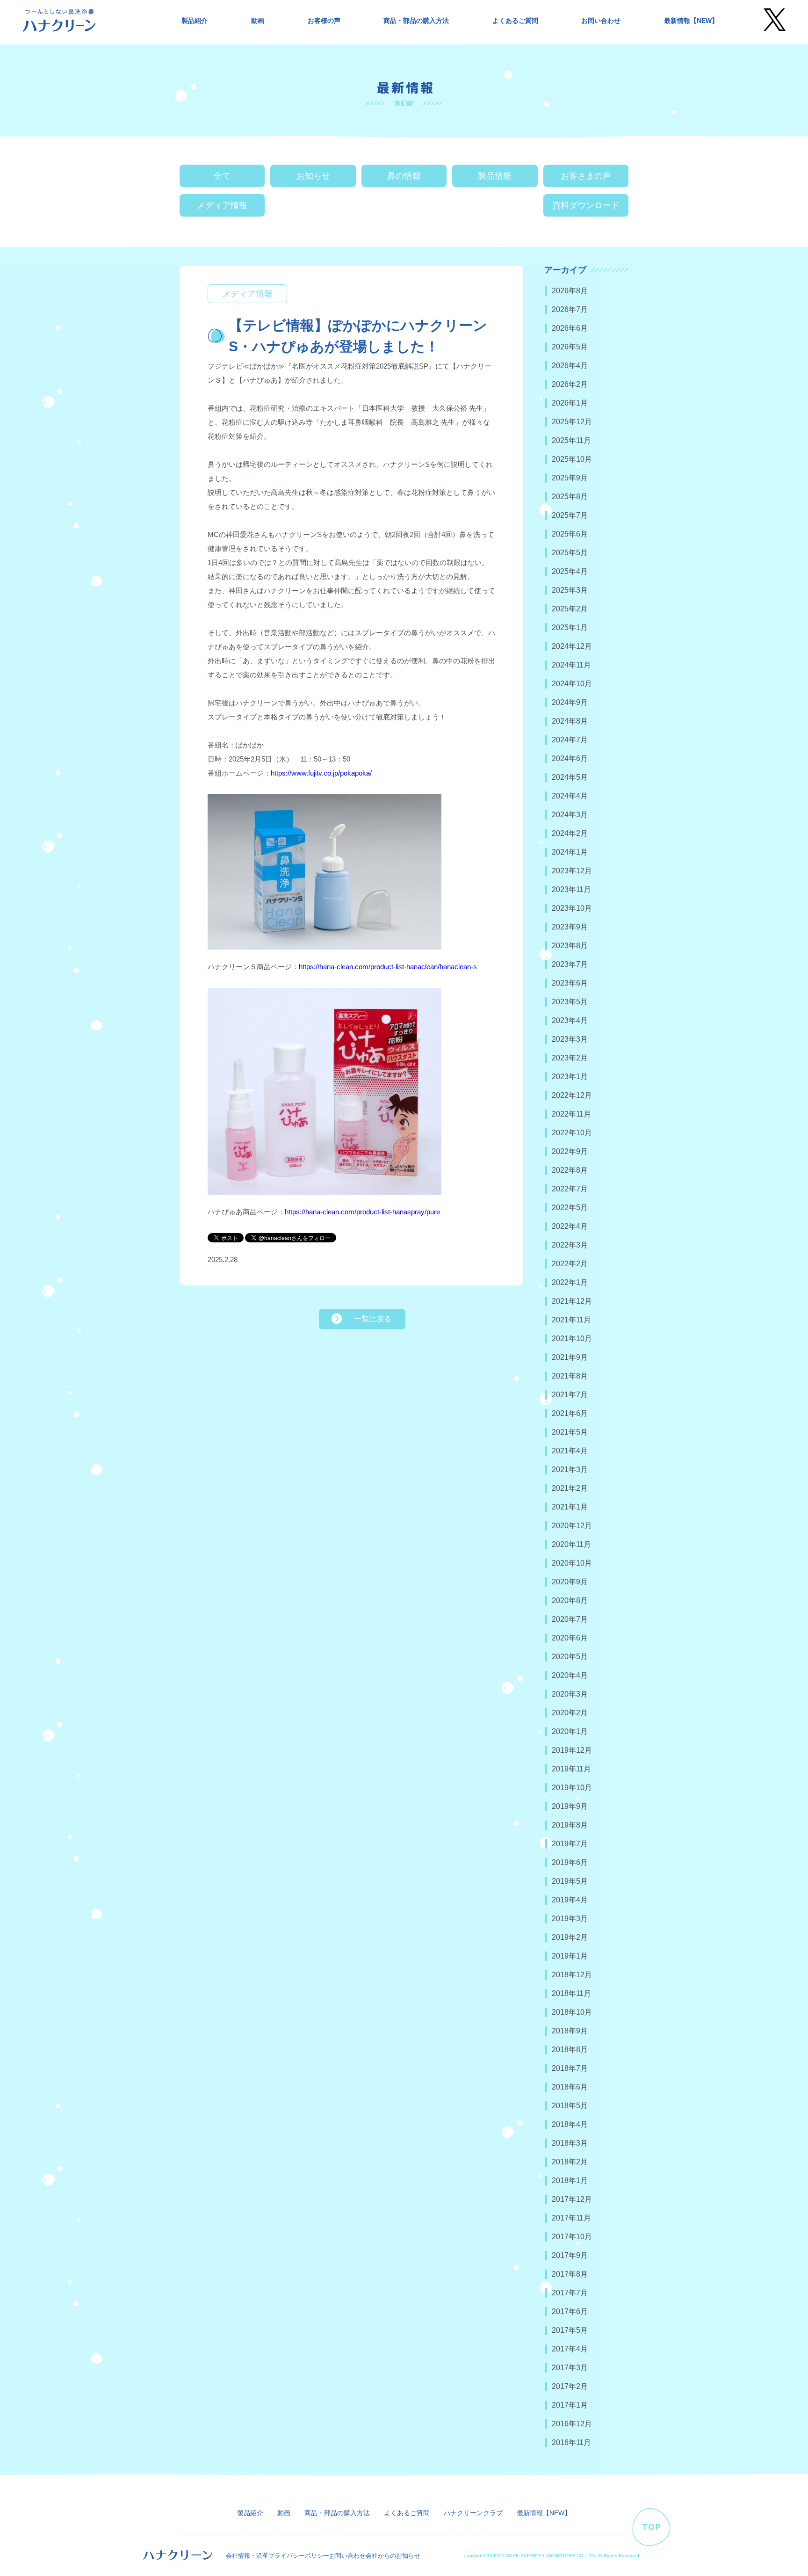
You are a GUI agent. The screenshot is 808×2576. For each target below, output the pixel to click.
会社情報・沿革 (247, 2556)
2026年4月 (570, 366)
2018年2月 (570, 2162)
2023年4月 (570, 1020)
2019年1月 (570, 1956)
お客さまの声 (586, 176)
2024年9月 (570, 702)
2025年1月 (570, 628)
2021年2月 (570, 1488)
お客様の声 (324, 21)
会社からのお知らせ (393, 2556)
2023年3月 (570, 1039)
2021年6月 (570, 1413)
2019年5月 (570, 1881)
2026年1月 (570, 403)
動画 (258, 21)
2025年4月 (570, 571)
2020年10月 (572, 1563)
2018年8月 (570, 2050)
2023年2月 (570, 1058)
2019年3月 (570, 1919)
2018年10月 (572, 2012)
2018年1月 (570, 2181)
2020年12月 (572, 1526)
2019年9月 (570, 1806)
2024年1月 (570, 852)
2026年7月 (570, 309)
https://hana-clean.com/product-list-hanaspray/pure (362, 1212)
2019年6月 (570, 1862)
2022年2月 (570, 1264)
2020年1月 (570, 1731)
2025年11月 (571, 440)
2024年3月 (570, 815)
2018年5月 (570, 2106)
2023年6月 (570, 983)
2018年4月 (570, 2124)
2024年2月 (570, 833)
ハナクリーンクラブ (473, 2513)
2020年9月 (570, 1582)
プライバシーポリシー (299, 2556)
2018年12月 (572, 1975)
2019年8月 (570, 1825)
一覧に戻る (373, 1319)
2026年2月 (570, 384)
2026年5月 (570, 347)
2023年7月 (570, 964)
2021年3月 (570, 1469)
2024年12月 (572, 646)
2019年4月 (570, 1900)
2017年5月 (570, 2330)
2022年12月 (572, 1095)
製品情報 (495, 176)
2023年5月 (570, 1002)
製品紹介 (195, 21)
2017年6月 (570, 2311)
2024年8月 (570, 721)
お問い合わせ (601, 21)
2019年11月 (571, 1769)
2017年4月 (570, 2349)
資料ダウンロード (586, 205)
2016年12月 (572, 2424)
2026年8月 (570, 291)
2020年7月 (570, 1619)
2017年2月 (570, 2386)
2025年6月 (570, 534)
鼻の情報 (404, 176)
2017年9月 (570, 2255)
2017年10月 (572, 2237)
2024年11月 (571, 665)
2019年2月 (570, 1937)
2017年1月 (570, 2405)
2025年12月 (572, 422)
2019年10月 (572, 1788)
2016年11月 (571, 2442)
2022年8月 (570, 1170)
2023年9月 (570, 927)
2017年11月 (571, 2218)
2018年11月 (571, 1993)
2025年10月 (572, 459)
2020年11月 (571, 1544)
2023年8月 (570, 946)
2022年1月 (570, 1282)
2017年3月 (570, 2368)
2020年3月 (570, 1694)
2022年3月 (570, 1245)
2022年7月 (570, 1189)
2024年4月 (570, 796)
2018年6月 (570, 2087)
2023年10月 (572, 908)
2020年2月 (570, 1713)
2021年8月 (570, 1376)
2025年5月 (570, 553)
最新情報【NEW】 (691, 21)
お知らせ (313, 176)
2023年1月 (570, 1077)
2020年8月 (570, 1600)
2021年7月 (570, 1395)
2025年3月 (570, 590)
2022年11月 (571, 1114)
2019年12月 (572, 1750)
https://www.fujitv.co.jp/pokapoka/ (321, 773)
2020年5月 (570, 1657)
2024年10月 (572, 684)
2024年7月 (570, 740)
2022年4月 (570, 1226)
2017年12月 (572, 2199)
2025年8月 (570, 497)
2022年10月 (572, 1133)
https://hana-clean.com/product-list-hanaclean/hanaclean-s (388, 967)
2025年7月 (570, 515)
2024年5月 (570, 777)
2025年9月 (570, 478)
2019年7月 (570, 1844)
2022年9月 (570, 1151)
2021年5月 (570, 1432)
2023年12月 (572, 871)
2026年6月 (570, 328)
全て (222, 176)
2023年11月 (571, 889)
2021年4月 (570, 1451)
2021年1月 (570, 1507)
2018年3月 (570, 2143)
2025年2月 (570, 609)
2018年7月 (570, 2068)
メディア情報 (222, 205)
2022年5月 (570, 1208)
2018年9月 (570, 2031)
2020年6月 (570, 1638)
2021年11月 (571, 1320)
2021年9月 (570, 1357)
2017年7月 (570, 2293)
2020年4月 (570, 1675)
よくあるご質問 (515, 21)
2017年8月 (570, 2274)
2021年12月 (572, 1301)
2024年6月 (570, 758)
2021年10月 (572, 1339)
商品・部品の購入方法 (416, 21)
